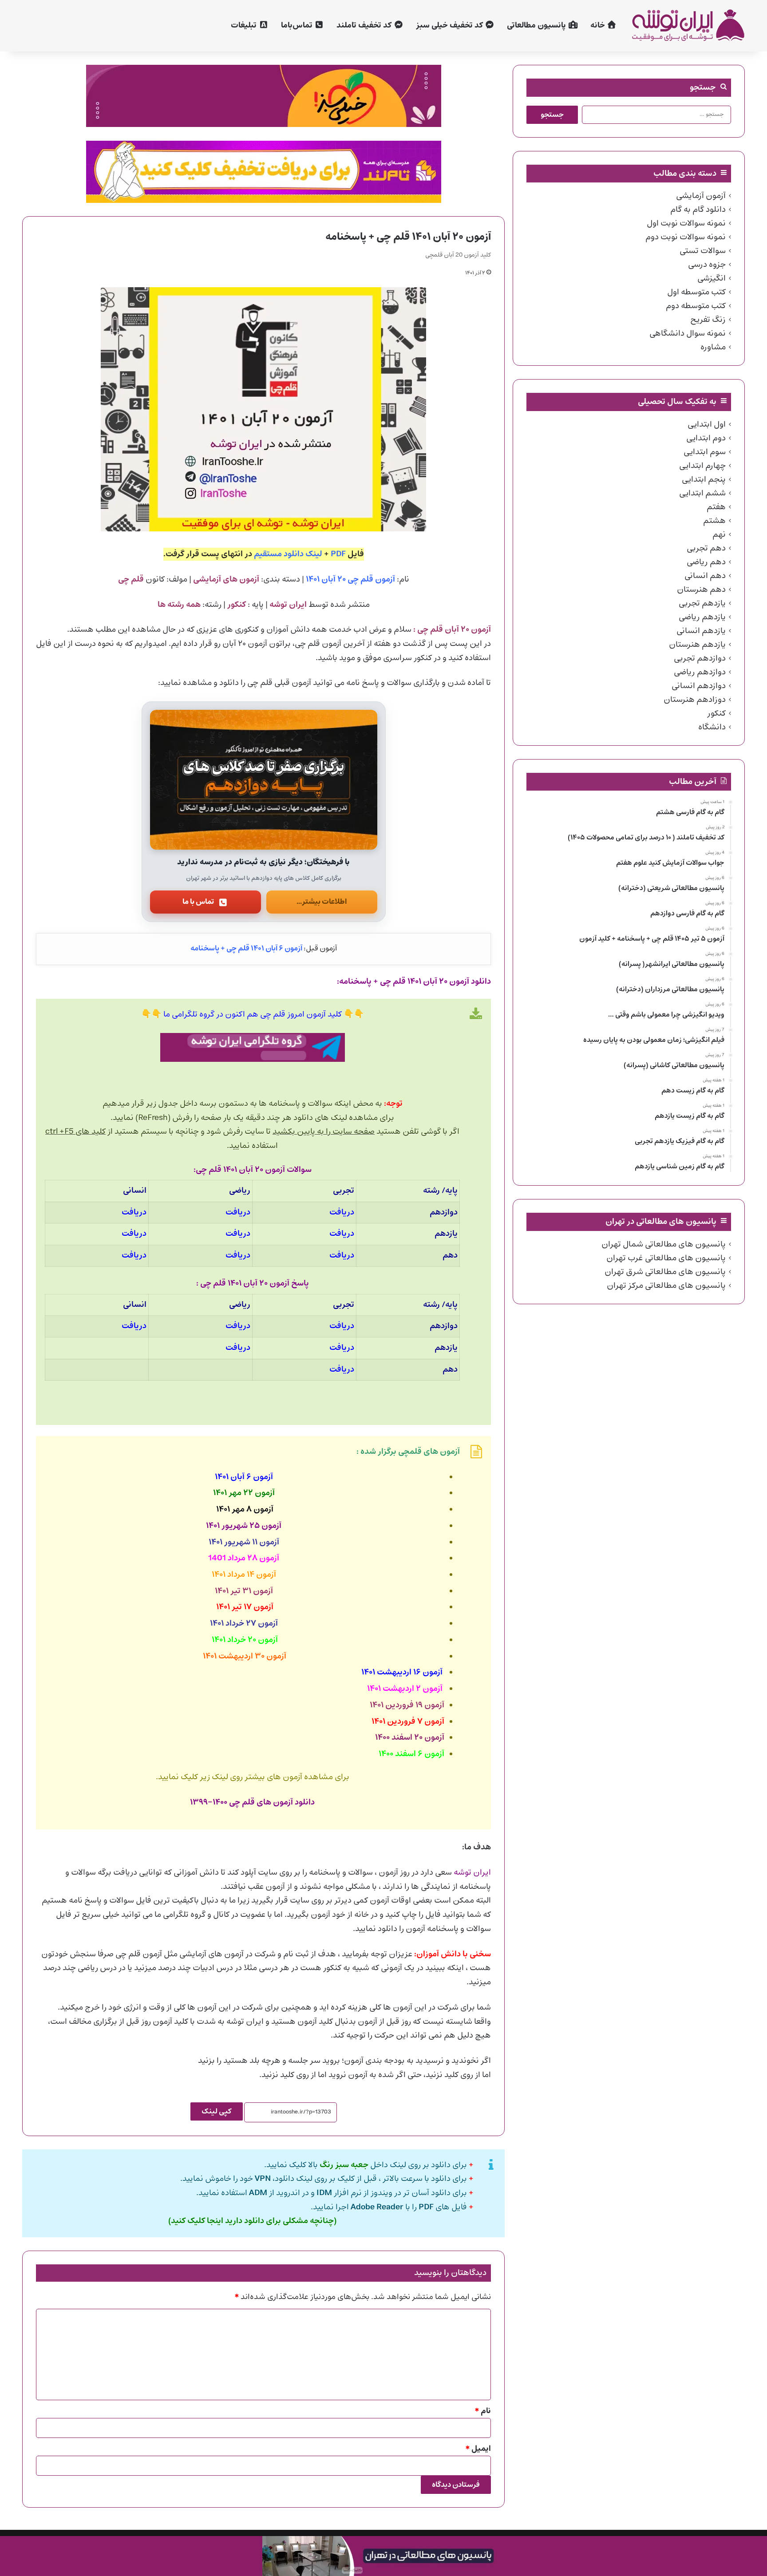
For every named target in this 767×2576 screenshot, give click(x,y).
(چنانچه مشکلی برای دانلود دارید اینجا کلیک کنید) (252, 2221)
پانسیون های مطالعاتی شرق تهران (665, 1272)
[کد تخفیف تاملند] (264, 172)
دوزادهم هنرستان (695, 700)
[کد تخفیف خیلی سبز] (264, 96)
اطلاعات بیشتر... (322, 902)
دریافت (342, 1213)
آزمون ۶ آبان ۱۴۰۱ (244, 1477)
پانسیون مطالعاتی (537, 26)
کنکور (716, 713)
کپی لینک (217, 2111)
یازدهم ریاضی (702, 617)
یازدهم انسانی (701, 631)
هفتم (716, 507)
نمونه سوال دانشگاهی (688, 333)
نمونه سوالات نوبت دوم (686, 237)
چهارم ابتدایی (702, 466)
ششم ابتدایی (702, 493)
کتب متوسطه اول (696, 292)
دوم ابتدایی (706, 438)
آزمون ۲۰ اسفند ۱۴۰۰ (410, 1738)
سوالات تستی (703, 251)
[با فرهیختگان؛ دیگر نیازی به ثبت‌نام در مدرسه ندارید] (264, 780)
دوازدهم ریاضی (700, 672)
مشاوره (713, 347)
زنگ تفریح (708, 320)
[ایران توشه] (688, 26)
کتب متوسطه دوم (696, 306)
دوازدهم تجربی (700, 658)
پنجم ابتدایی (704, 479)
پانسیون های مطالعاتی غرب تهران (666, 1258)
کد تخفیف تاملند (365, 26)
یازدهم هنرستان (697, 645)
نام (483, 2411)
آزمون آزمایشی (701, 196)
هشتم (714, 521)
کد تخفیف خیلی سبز (450, 26)
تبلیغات (245, 26)
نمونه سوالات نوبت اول (686, 223)
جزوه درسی (707, 265)
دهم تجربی (706, 548)
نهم (719, 534)
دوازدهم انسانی (699, 686)
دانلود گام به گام (698, 210)
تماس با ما (198, 902)
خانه (599, 26)
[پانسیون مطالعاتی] (383, 2556)
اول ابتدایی (707, 424)
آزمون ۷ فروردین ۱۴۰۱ (408, 1722)
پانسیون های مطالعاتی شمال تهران (664, 1244)
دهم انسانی (705, 576)
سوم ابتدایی (705, 452)
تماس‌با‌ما (298, 26)
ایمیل (478, 2449)
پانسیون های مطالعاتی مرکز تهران (666, 1286)
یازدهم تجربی (702, 603)
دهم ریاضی (706, 562)
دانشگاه (712, 727)
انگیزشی (712, 278)
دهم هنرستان (701, 590)
